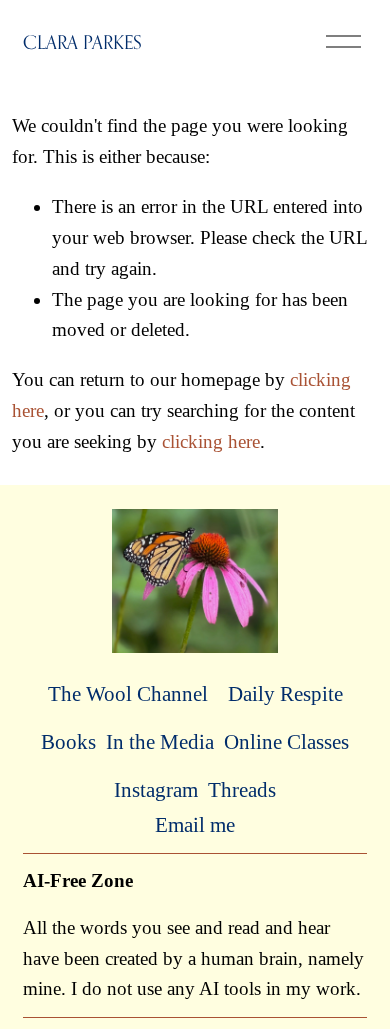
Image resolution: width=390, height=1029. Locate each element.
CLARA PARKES (82, 42)
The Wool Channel (128, 694)
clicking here (211, 441)
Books (68, 742)
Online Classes (286, 742)
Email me (195, 825)
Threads (242, 790)
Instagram (156, 790)
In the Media (160, 742)
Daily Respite (285, 694)
